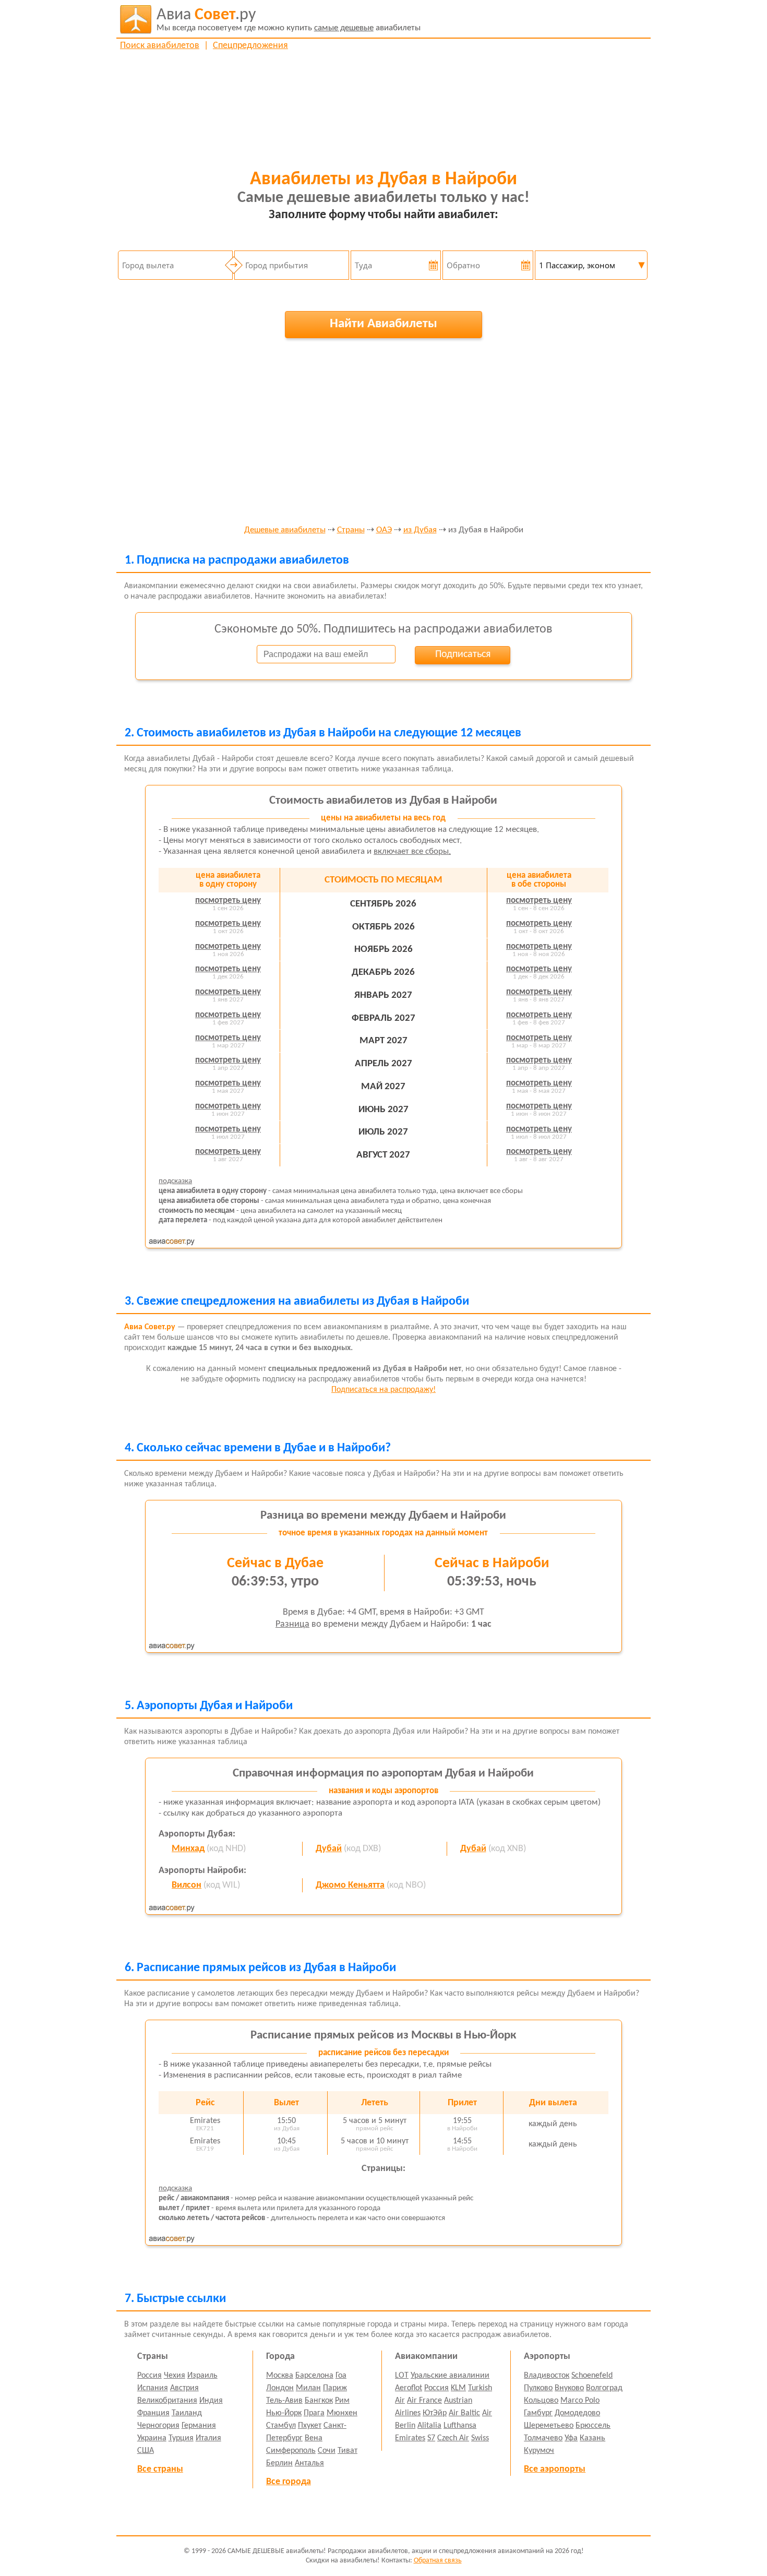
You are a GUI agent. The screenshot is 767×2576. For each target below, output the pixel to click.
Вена (314, 2438)
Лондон (280, 2388)
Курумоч (539, 2451)
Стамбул (281, 2426)
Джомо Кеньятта (350, 1885)
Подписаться (463, 654)
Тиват (347, 2451)
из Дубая (420, 530)
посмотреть (228, 901)
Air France (424, 2401)
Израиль (202, 2376)
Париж (335, 2388)
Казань (592, 2438)
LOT (402, 2376)
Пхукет (310, 2426)
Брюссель (593, 2426)
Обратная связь (438, 2561)
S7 (431, 2438)
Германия (199, 2426)
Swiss (480, 2438)
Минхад (188, 1849)
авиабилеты (289, 20)
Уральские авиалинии (450, 2376)
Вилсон (187, 1885)
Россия (149, 2376)
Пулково (538, 2388)
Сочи (327, 2451)
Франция (153, 2413)
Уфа (571, 2438)
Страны (351, 530)
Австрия (184, 2388)
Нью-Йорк (284, 2413)
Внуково (569, 2388)
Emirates (410, 2438)
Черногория (158, 2426)
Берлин (279, 2463)
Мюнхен (342, 2413)
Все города (289, 2482)
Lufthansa (460, 2426)
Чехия (175, 2376)
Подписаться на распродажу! (383, 1390)
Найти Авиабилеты (383, 324)
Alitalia (429, 2426)
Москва (280, 2376)
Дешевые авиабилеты (285, 530)
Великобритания (167, 2401)
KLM (458, 2388)
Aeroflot (409, 2388)
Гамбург (538, 2413)
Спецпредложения (250, 46)
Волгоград (604, 2388)
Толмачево (543, 2438)
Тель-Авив (284, 2401)
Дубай (329, 1849)
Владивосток (547, 2376)
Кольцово (541, 2401)
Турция (181, 2438)
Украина (152, 2438)
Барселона (314, 2376)
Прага (314, 2413)
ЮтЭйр (435, 2413)
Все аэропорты (555, 2469)
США (146, 2451)
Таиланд (187, 2413)
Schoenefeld (592, 2376)
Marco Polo (580, 2401)
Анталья (309, 2463)
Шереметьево (549, 2426)
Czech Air (453, 2438)
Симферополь (291, 2451)
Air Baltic (464, 2413)
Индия (211, 2401)
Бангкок (319, 2401)
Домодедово (577, 2413)
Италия (208, 2438)
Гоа (341, 2376)
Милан (308, 2388)
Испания (153, 2388)
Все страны (160, 2469)
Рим (342, 2401)
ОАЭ (384, 530)
